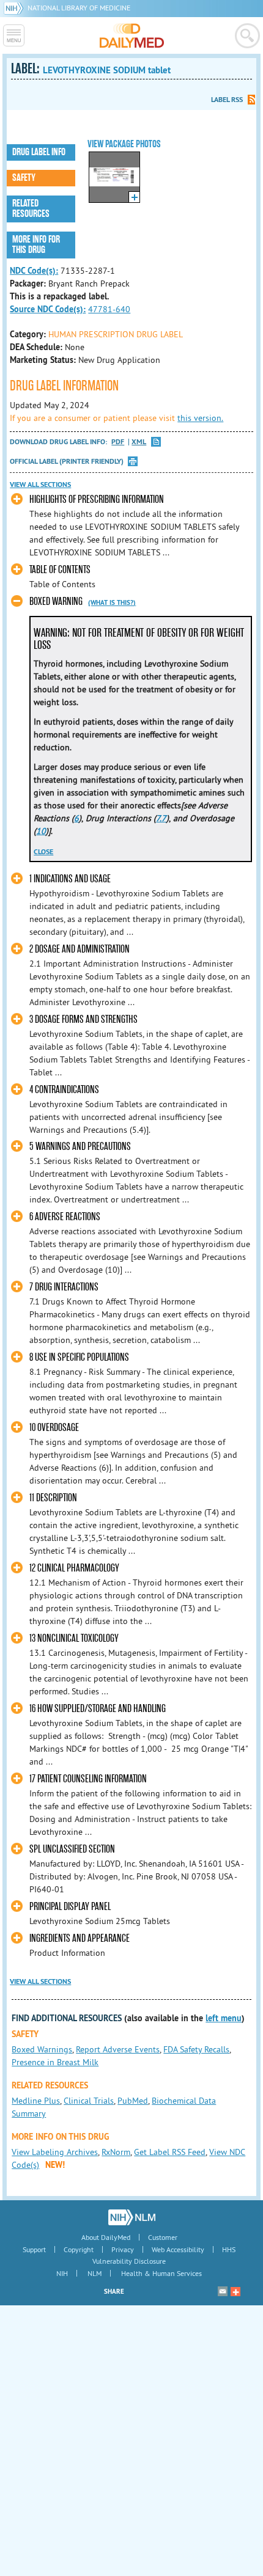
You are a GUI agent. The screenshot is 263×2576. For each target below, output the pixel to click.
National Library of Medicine (79, 8)
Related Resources (31, 209)
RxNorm (116, 2152)
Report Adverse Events (118, 2049)
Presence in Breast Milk (55, 2062)
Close (43, 852)
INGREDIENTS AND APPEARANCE (80, 1938)
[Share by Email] (223, 2291)
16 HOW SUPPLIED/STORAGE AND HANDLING (98, 1709)
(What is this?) (112, 602)
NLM (94, 2273)
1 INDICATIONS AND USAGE (70, 879)
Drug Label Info (39, 152)
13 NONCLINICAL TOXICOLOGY (74, 1638)
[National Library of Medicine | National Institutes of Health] (132, 2217)
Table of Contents (60, 570)
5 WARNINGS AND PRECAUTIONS (80, 1147)
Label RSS (227, 100)
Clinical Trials (89, 2101)
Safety (24, 178)
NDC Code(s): (34, 271)
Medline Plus (36, 2101)
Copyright (79, 2249)
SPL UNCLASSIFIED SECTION (72, 1849)
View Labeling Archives (55, 2152)
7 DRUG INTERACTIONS (64, 1287)
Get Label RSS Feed (170, 2152)
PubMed (133, 2101)
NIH (62, 2273)
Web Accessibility (178, 2249)
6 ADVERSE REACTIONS (65, 1217)
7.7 (161, 818)
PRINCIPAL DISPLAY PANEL (70, 1907)
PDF (118, 442)
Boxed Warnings (42, 2049)
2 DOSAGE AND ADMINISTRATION (80, 949)
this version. (200, 418)
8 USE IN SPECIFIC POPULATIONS (79, 1357)
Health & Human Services (161, 2273)
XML (139, 442)
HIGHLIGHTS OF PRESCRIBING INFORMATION (97, 499)
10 (41, 831)
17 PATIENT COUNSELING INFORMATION (88, 1779)
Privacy (123, 2249)
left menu (224, 2018)
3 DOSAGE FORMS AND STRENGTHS (83, 1019)
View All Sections (40, 485)
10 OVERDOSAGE (54, 1428)
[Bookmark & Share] (235, 2291)
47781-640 (109, 309)
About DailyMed (106, 2237)
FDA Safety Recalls (196, 2049)
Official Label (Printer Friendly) (67, 461)
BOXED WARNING (56, 602)
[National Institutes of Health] (16, 8)
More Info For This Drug (36, 245)
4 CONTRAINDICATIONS (64, 1090)
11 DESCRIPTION (53, 1498)
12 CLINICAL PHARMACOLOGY (74, 1568)
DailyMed (132, 35)
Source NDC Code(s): (48, 309)
